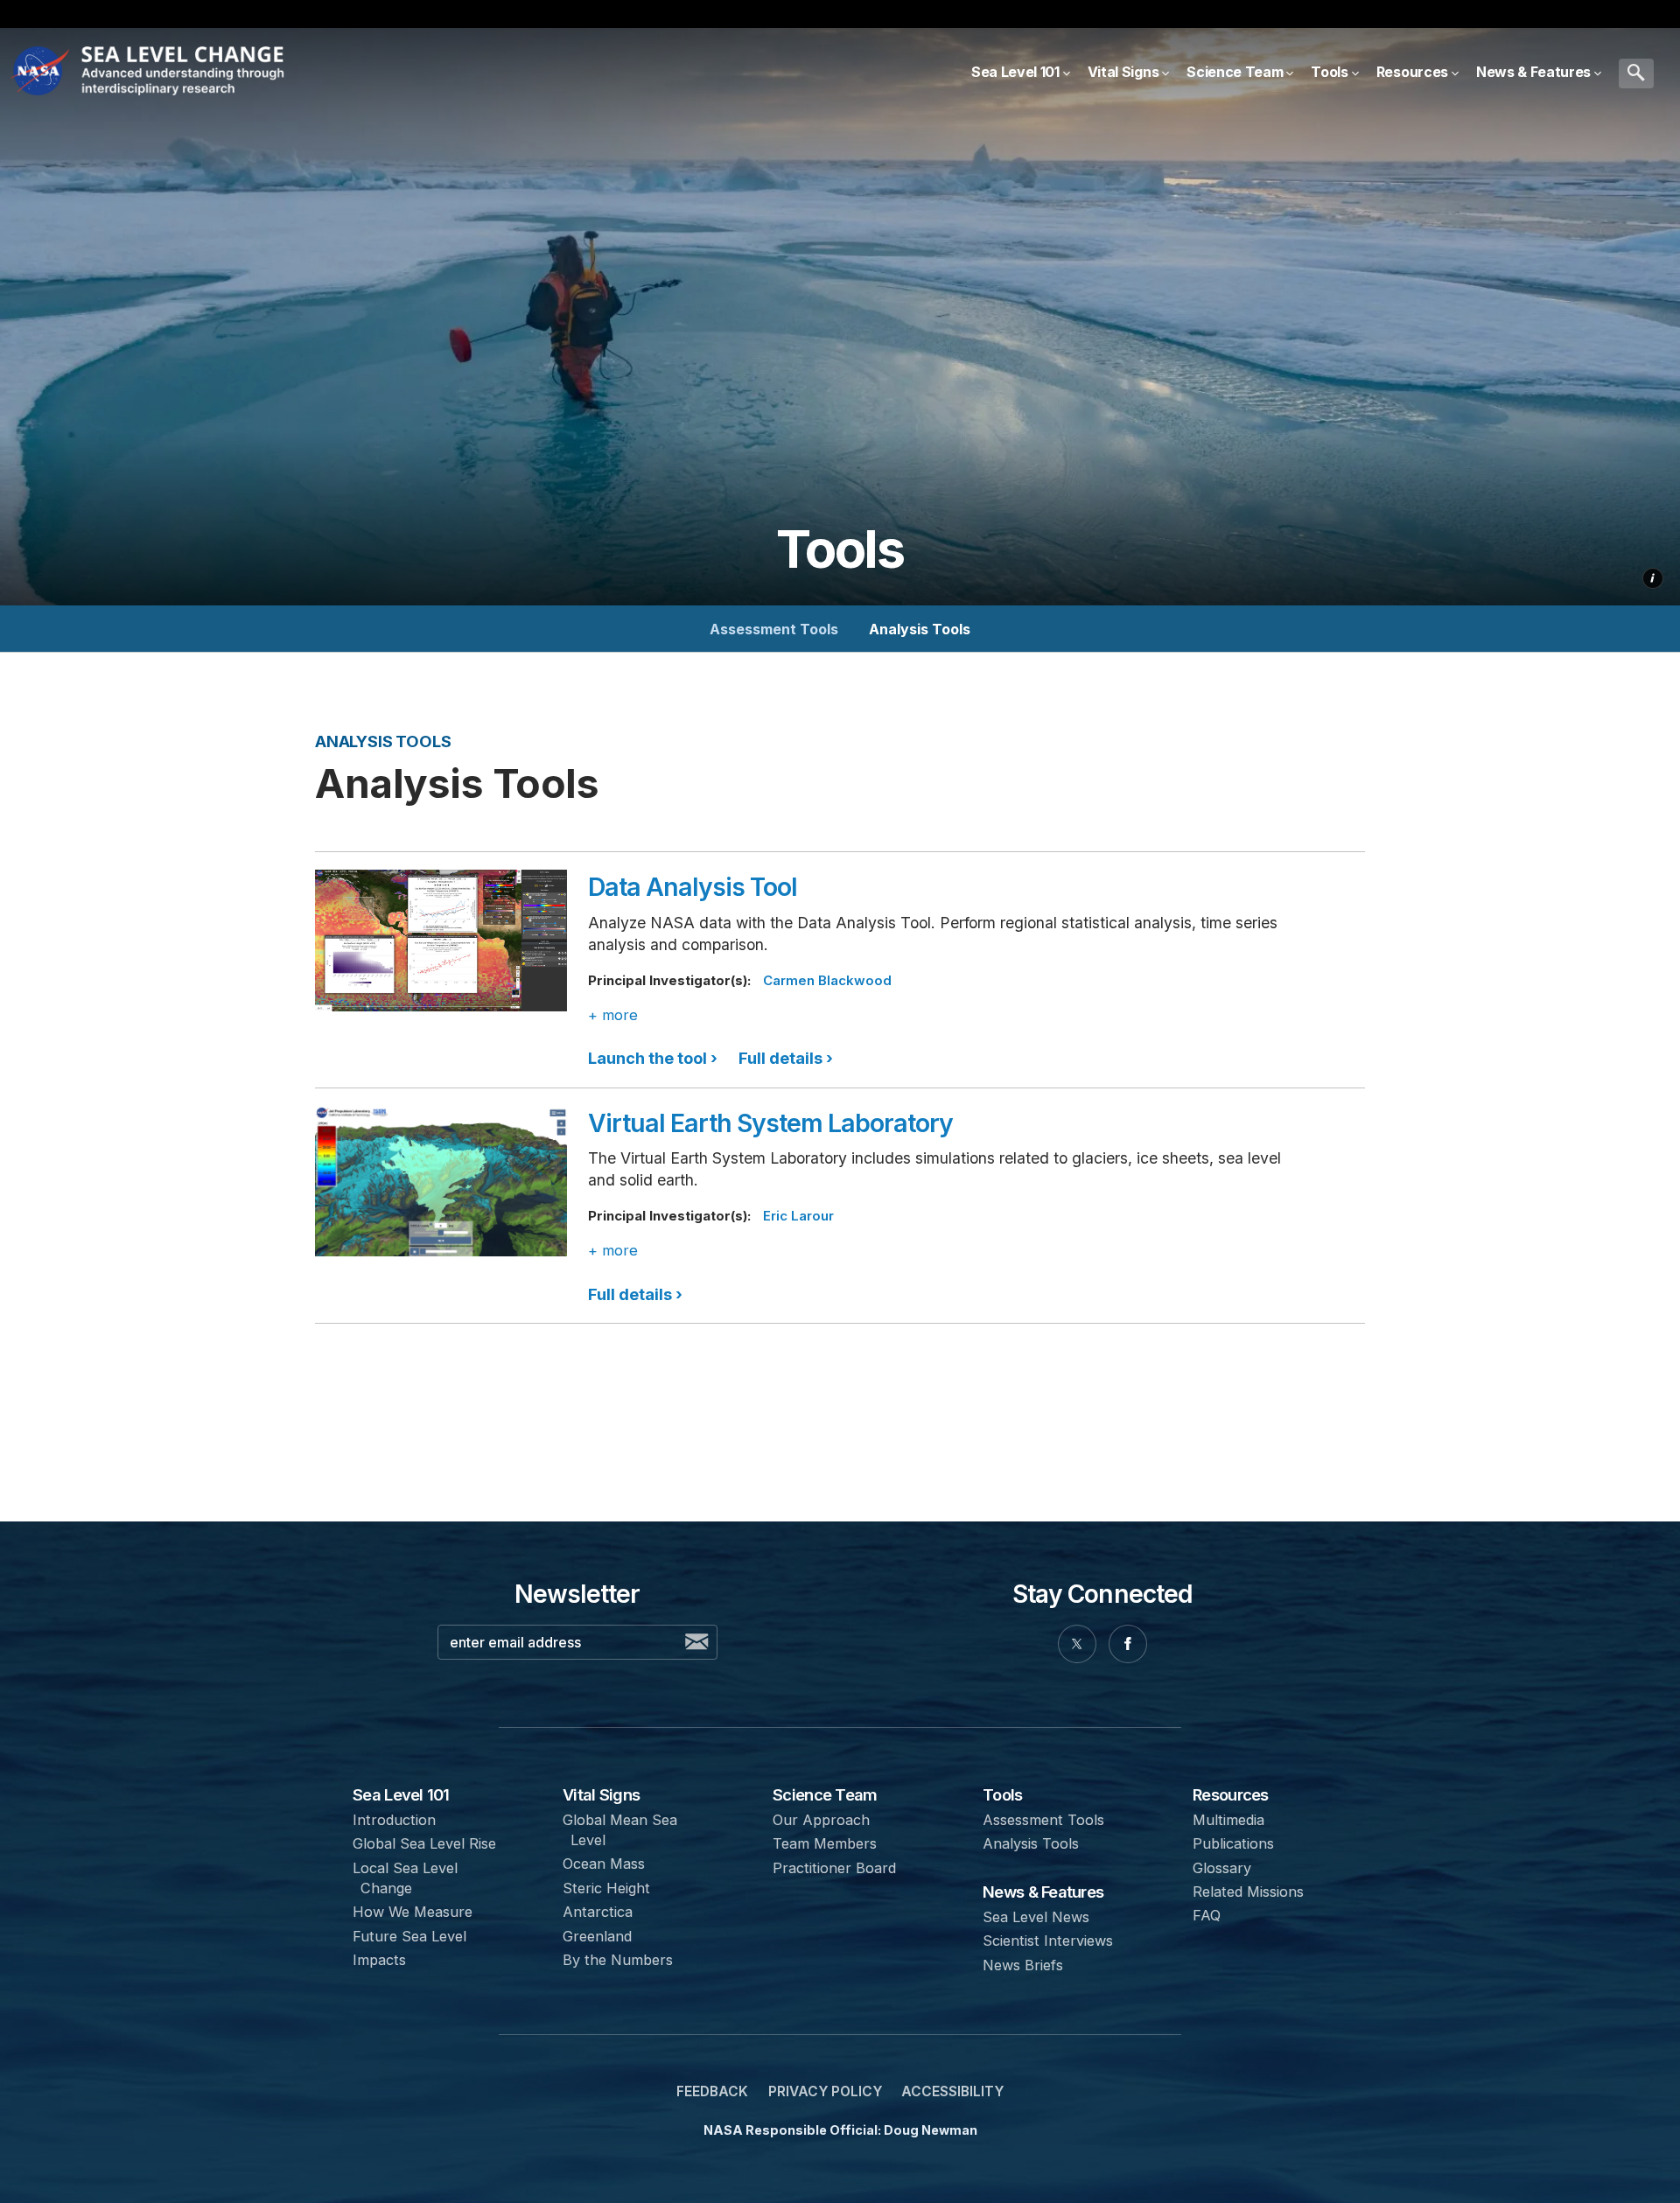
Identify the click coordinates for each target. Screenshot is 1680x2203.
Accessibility (952, 2091)
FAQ (1207, 1915)
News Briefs (1023, 1965)
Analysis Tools (920, 629)
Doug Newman (931, 2130)
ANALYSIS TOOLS (383, 741)
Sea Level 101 (401, 1794)
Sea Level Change (187, 73)
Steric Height (606, 1888)
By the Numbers (618, 1960)
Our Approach (821, 1820)
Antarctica (598, 1912)
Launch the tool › (654, 1058)
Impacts (379, 1960)
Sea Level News (1036, 1917)
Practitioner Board (834, 1868)
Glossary (1222, 1868)
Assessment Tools (774, 629)
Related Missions (1248, 1892)
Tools (1002, 1794)
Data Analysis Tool (693, 887)
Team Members (825, 1843)
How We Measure (413, 1912)
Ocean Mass (604, 1864)
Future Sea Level (409, 1936)
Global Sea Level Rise (424, 1843)
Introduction (394, 1820)
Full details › (786, 1058)
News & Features (1043, 1892)
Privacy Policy (825, 2091)
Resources (1230, 1794)
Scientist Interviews (1048, 1941)
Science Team (825, 1794)
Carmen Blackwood (827, 980)
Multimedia (1228, 1820)
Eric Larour (798, 1216)
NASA (42, 73)
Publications (1233, 1843)
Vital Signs (601, 1794)
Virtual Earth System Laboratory (770, 1123)
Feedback (712, 2091)
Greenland (597, 1936)
